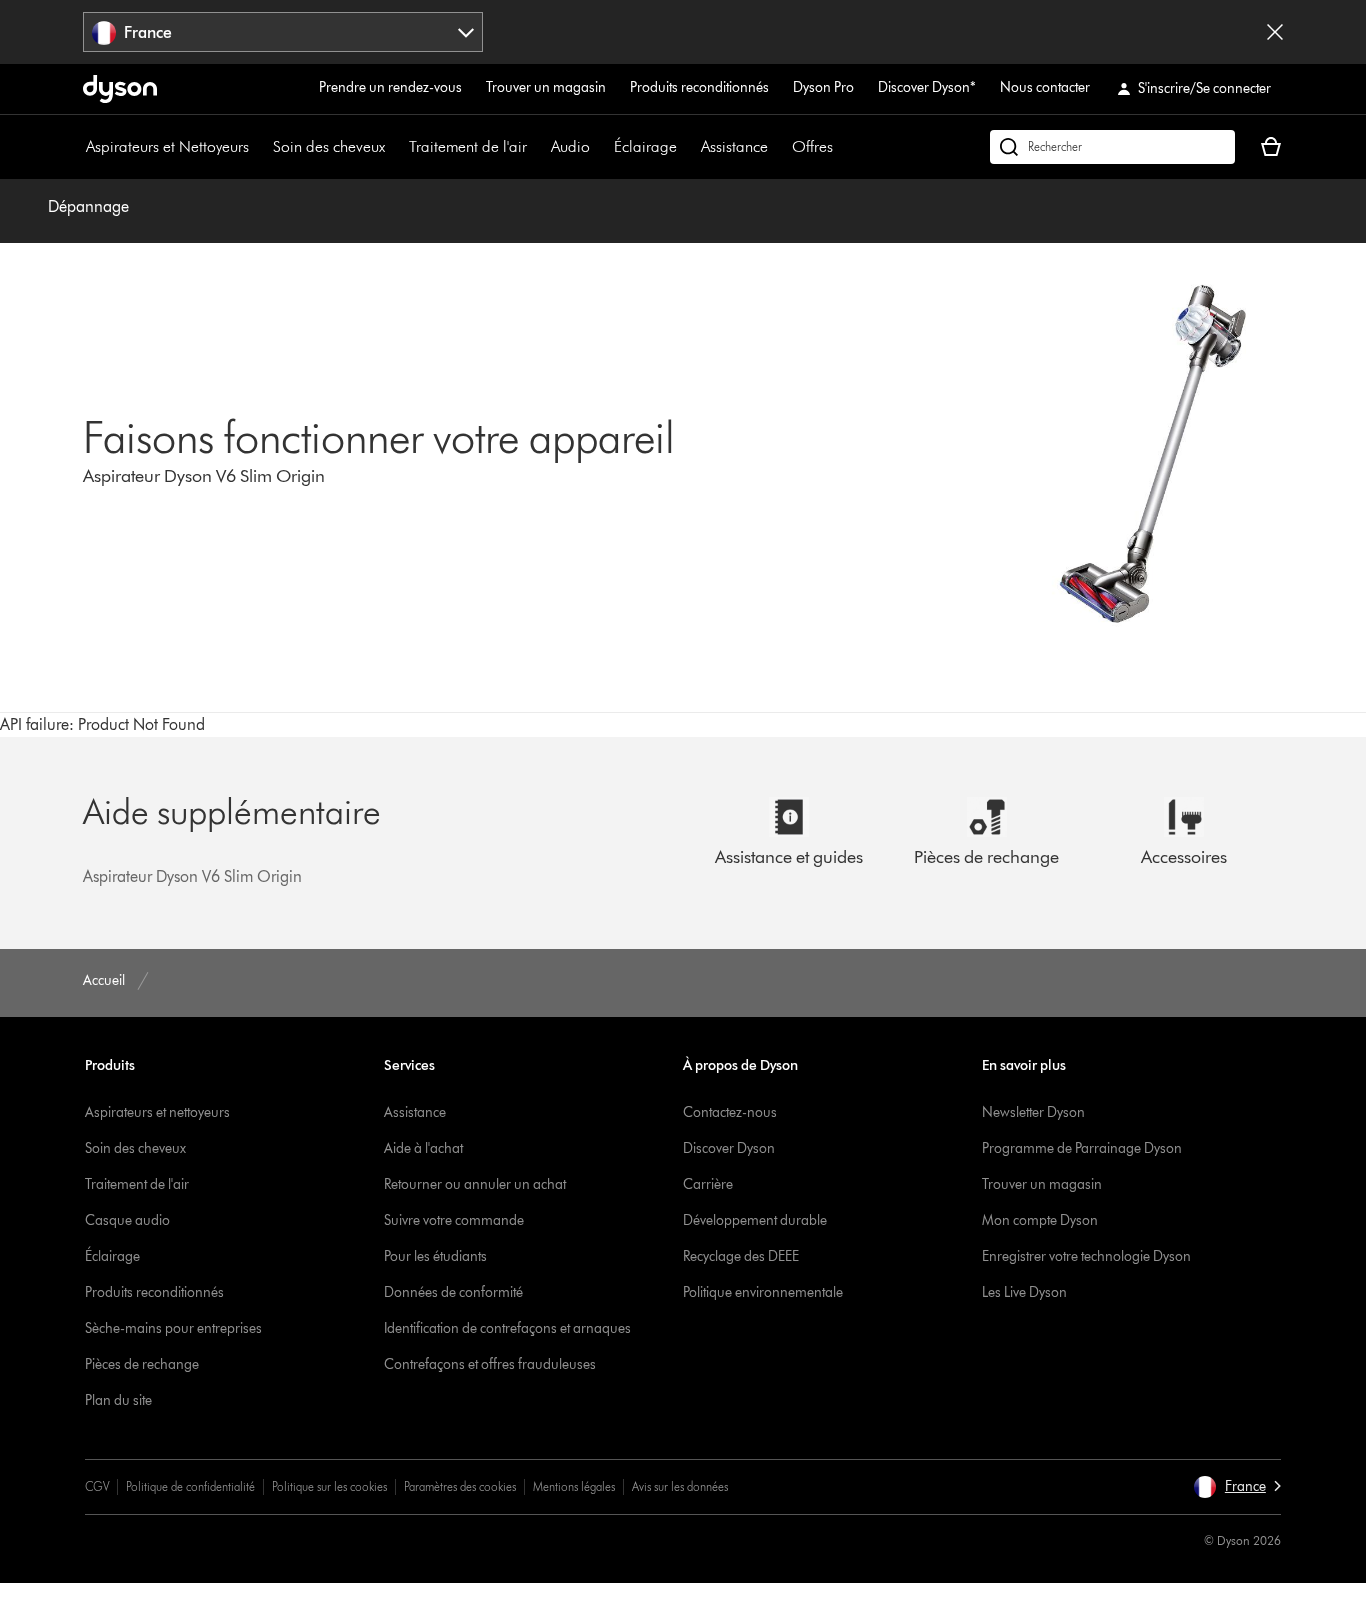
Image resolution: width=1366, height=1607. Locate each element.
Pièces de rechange (142, 1364)
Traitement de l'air (468, 146)
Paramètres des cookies (460, 1486)
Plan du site (118, 1400)
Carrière (708, 1184)
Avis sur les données (680, 1486)
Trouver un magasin (546, 87)
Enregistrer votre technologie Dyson (1086, 1256)
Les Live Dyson (1024, 1292)
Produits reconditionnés (699, 87)
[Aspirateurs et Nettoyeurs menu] (259, 147)
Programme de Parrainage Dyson (1082, 1148)
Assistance (734, 146)
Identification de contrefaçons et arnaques (507, 1328)
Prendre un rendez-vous (390, 87)
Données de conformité (453, 1292)
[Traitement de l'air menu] (537, 147)
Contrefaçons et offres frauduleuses (490, 1364)
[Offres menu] (843, 147)
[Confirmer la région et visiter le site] (1275, 32)
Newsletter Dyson (1033, 1112)
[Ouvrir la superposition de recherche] (1112, 147)
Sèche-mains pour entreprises (173, 1328)
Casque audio (127, 1220)
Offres (812, 146)
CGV (97, 1486)
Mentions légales (574, 1486)
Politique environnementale (763, 1292)
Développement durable (755, 1220)
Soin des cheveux (329, 146)
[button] (1237, 1487)
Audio (570, 146)
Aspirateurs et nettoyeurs (157, 1112)
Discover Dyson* (927, 87)
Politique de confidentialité (190, 1486)
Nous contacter (1045, 87)
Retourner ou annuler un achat (475, 1184)
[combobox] (283, 32)
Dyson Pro (823, 87)
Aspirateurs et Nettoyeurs (167, 146)
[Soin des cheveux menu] (395, 147)
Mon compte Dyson (1040, 1220)
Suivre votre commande (454, 1220)
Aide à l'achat (423, 1148)
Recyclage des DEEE (741, 1256)
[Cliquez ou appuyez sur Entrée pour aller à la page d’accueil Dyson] (120, 89)
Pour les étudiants (435, 1256)
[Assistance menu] (778, 147)
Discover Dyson (729, 1148)
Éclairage (645, 146)
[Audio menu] (600, 147)
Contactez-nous (730, 1112)
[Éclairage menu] (687, 147)
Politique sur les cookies (329, 1486)
